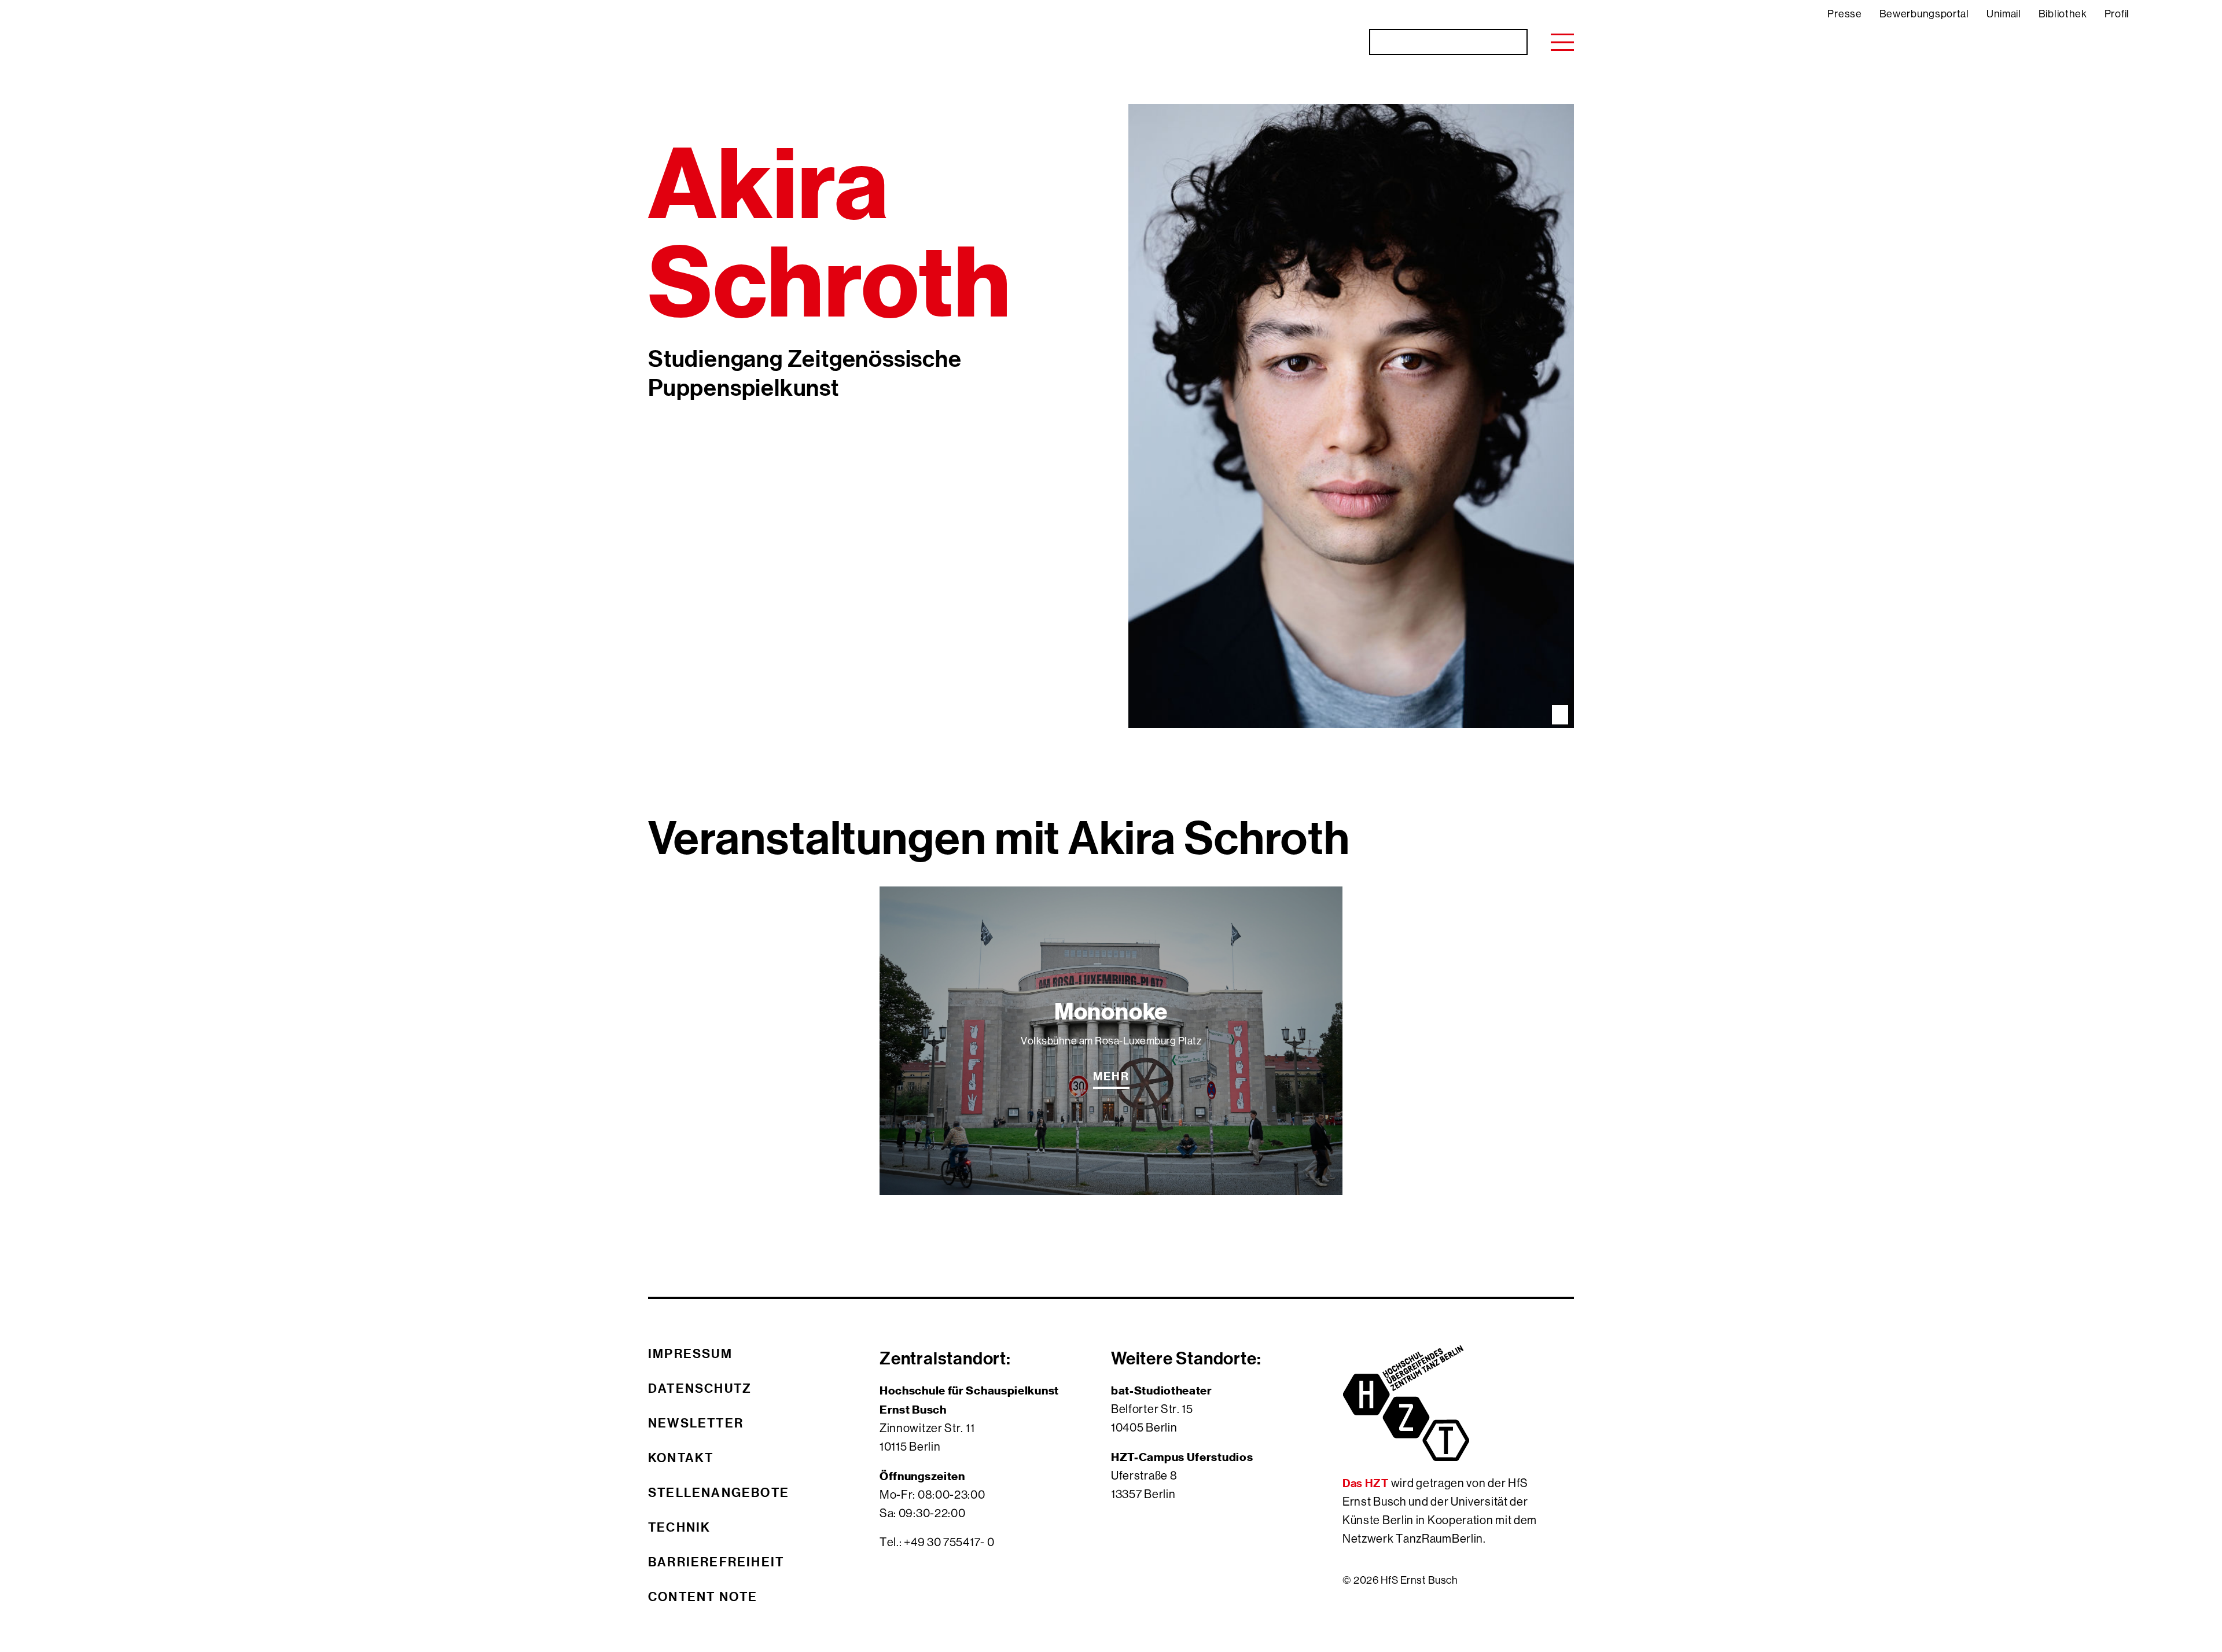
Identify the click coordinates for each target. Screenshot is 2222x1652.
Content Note (703, 1596)
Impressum (690, 1353)
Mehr (1111, 1076)
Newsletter (696, 1423)
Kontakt (681, 1458)
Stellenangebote (719, 1492)
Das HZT (1367, 1483)
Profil (2117, 14)
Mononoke (1111, 1012)
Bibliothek (2063, 14)
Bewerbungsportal (1924, 14)
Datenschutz (700, 1388)
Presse (1844, 14)
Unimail (2004, 14)
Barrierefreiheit (716, 1562)
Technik (679, 1527)
